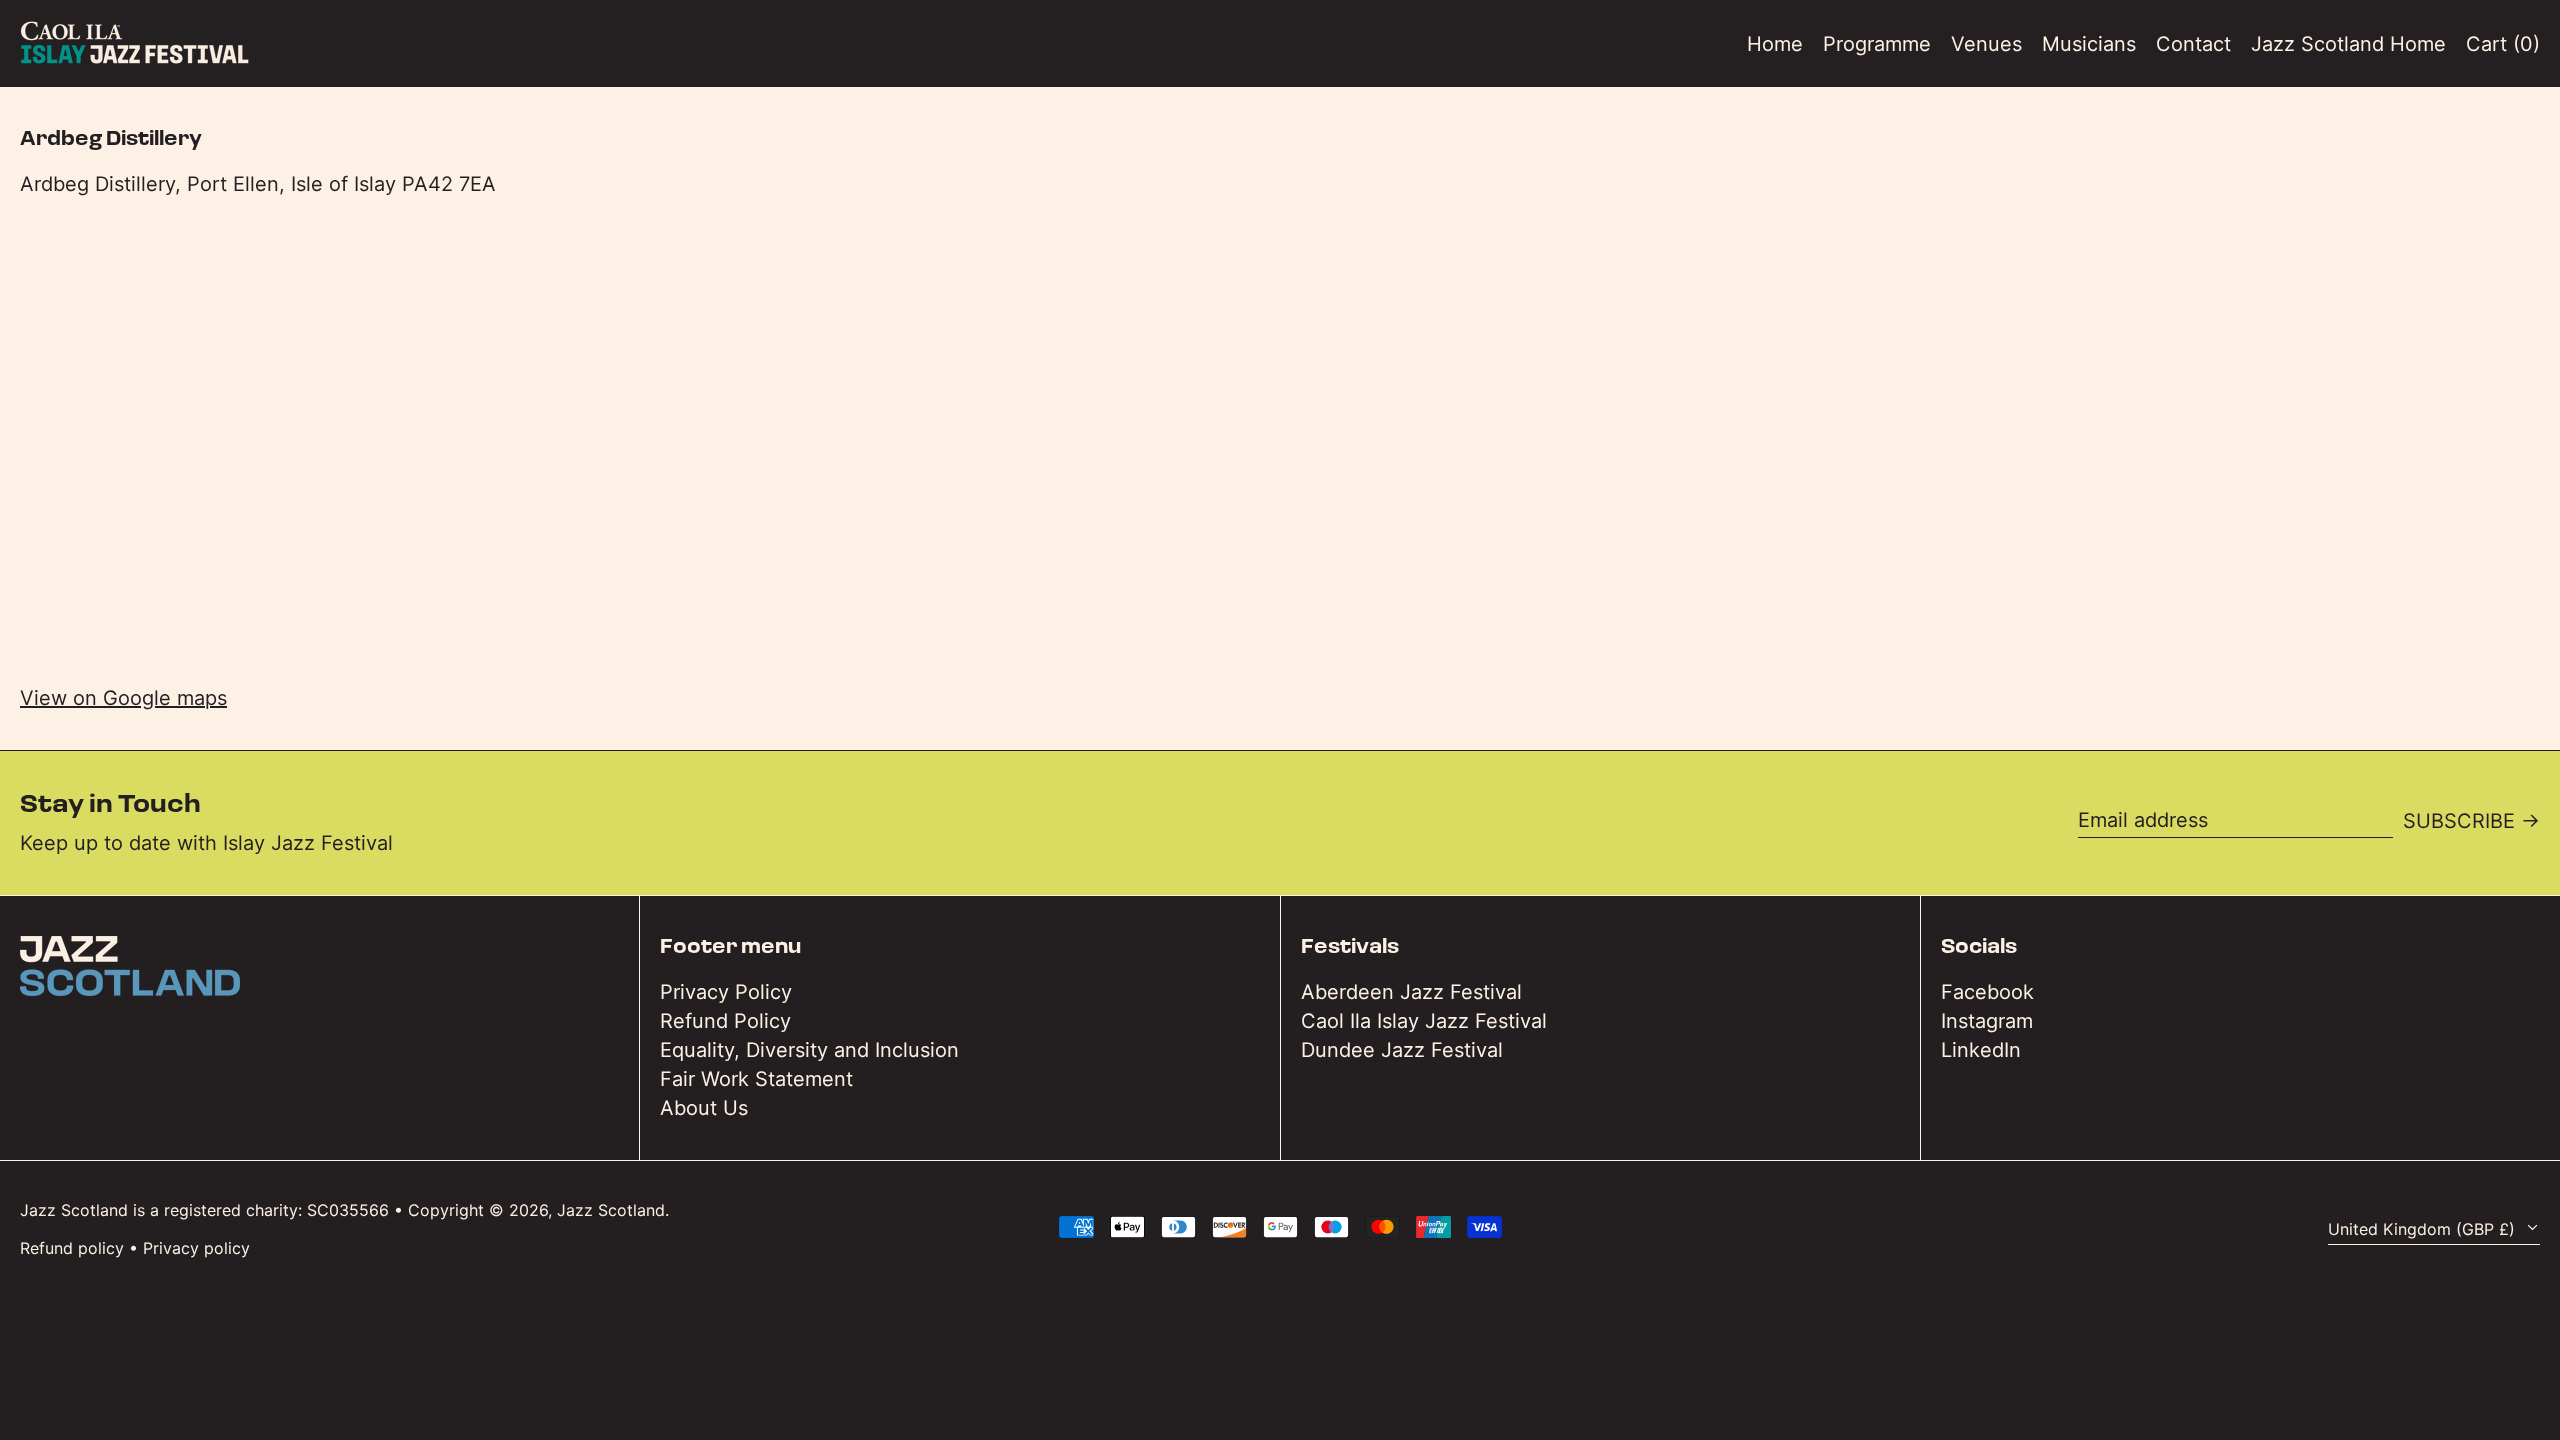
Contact (2193, 44)
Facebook (1987, 992)
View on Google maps (123, 698)
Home (1775, 44)
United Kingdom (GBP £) (2424, 1229)
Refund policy (72, 1248)
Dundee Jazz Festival (1402, 1050)
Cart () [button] (2503, 44)
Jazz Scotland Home (2348, 44)
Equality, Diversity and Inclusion (809, 1050)
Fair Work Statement (756, 1079)
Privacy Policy (726, 992)
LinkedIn (1981, 1050)
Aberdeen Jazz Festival (1411, 992)
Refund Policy (725, 1021)
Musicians (2089, 44)
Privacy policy (196, 1248)
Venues (1986, 44)
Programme (1877, 44)
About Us (704, 1108)
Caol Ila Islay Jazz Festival (1424, 1021)
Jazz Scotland (611, 1210)
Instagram (1987, 1021)
